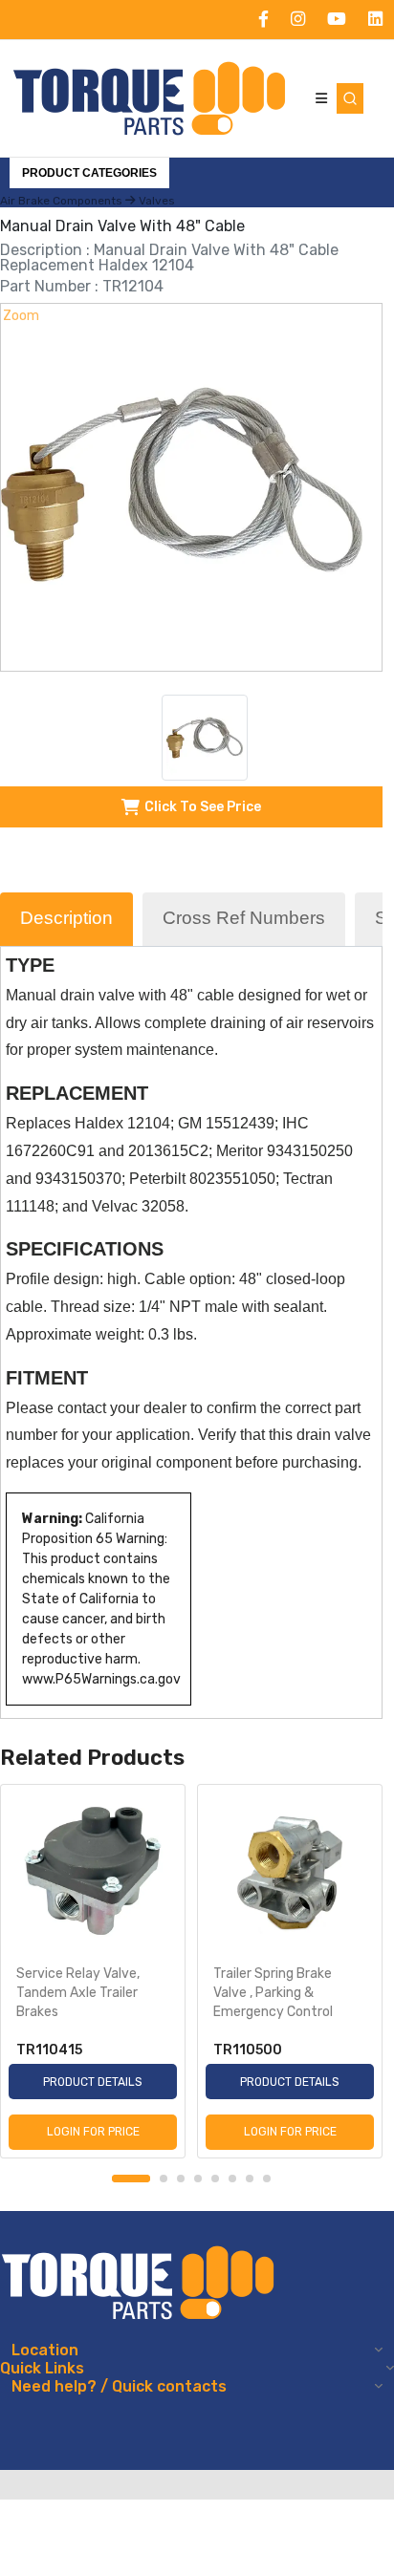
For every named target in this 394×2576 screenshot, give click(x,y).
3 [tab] (181, 2179)
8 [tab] (267, 2179)
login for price (93, 2132)
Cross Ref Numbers (244, 918)
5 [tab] (215, 2179)
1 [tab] (131, 2179)
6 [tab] (232, 2179)
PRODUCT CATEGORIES (89, 173)
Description (66, 918)
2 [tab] (164, 2179)
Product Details (93, 2082)
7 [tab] (250, 2179)
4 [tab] (198, 2179)
